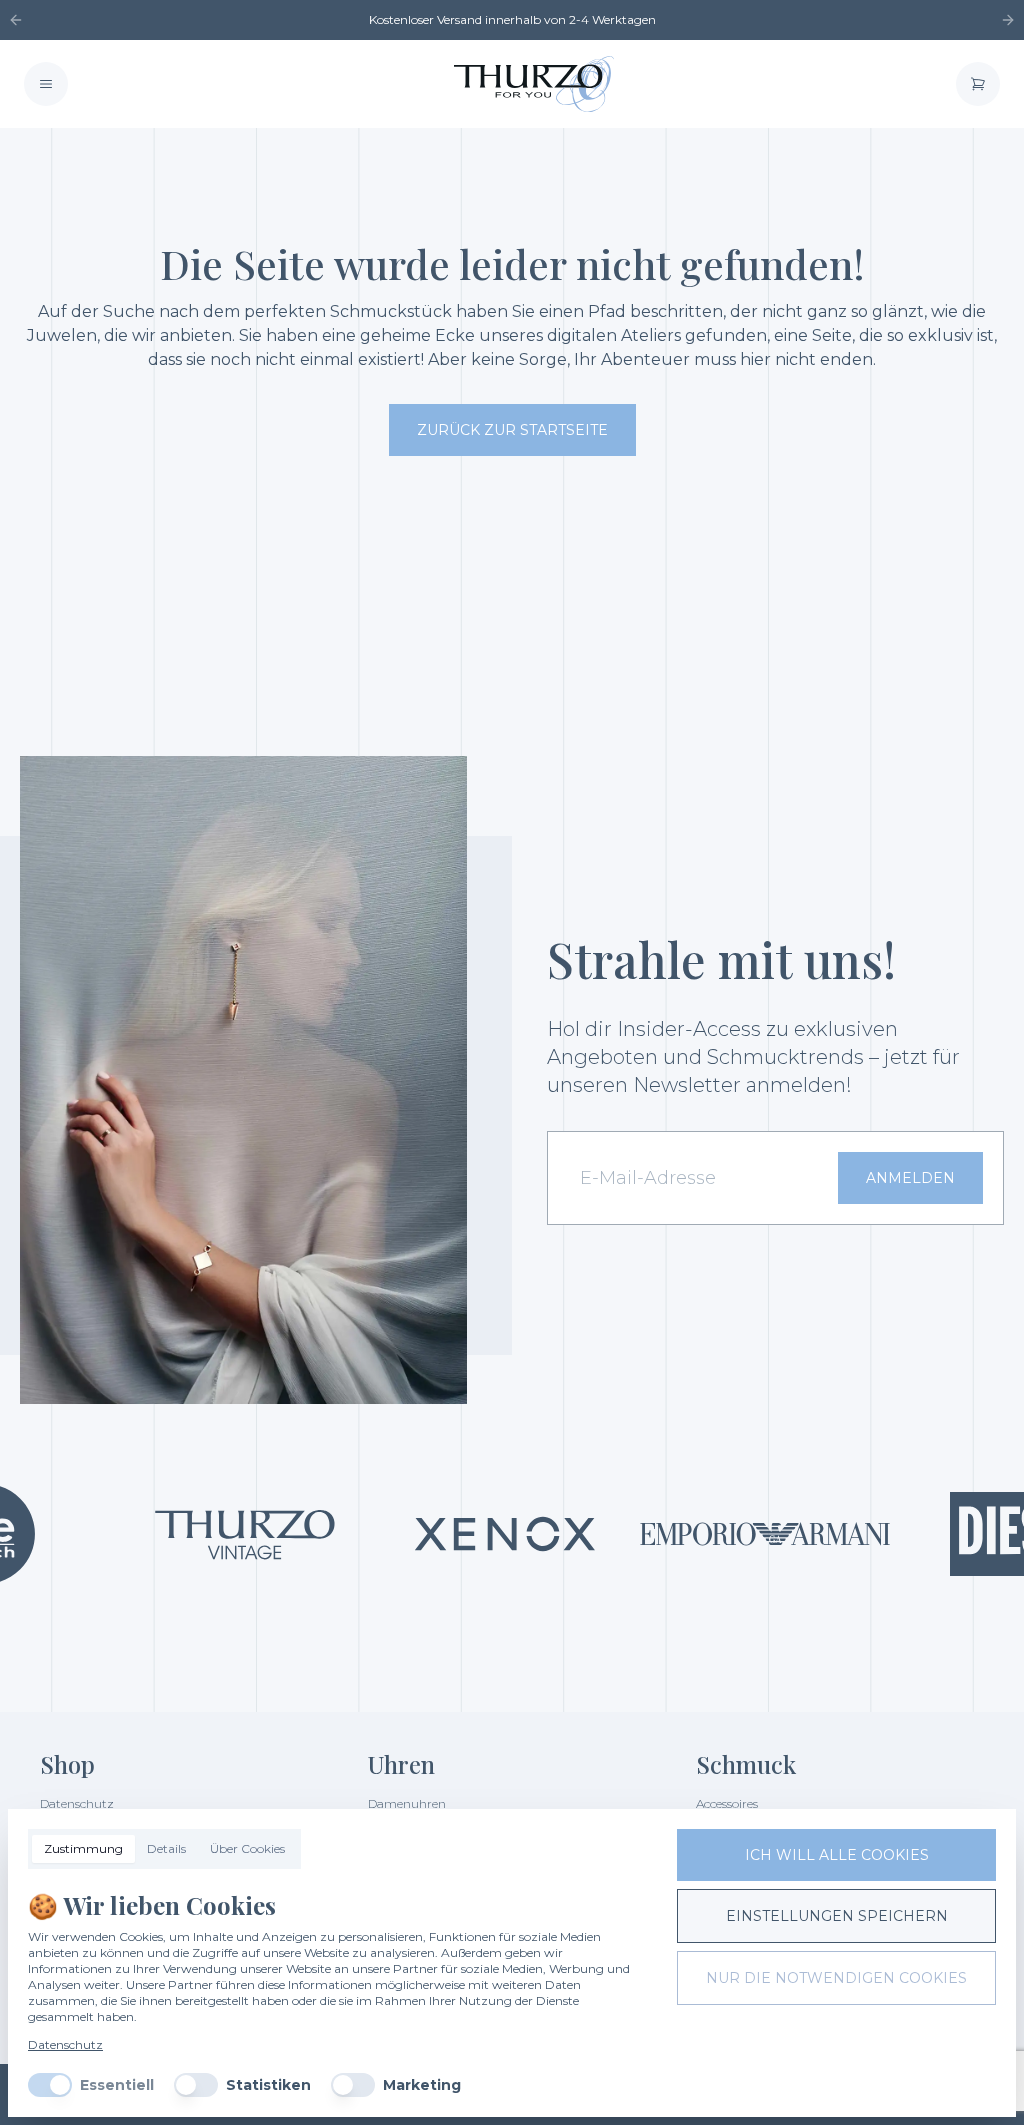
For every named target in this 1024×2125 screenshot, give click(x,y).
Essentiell (117, 2085)
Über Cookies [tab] (247, 1848)
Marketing (422, 2085)
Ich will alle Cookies (837, 1855)
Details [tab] (166, 1848)
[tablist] (164, 1849)
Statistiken (268, 2085)
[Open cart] (978, 84)
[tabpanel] (336, 1993)
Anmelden (910, 1178)
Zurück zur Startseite (512, 430)
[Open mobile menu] (46, 84)
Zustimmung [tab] (83, 1848)
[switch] (50, 2085)
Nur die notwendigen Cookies (836, 1978)
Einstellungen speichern (837, 1916)
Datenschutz (65, 2044)
